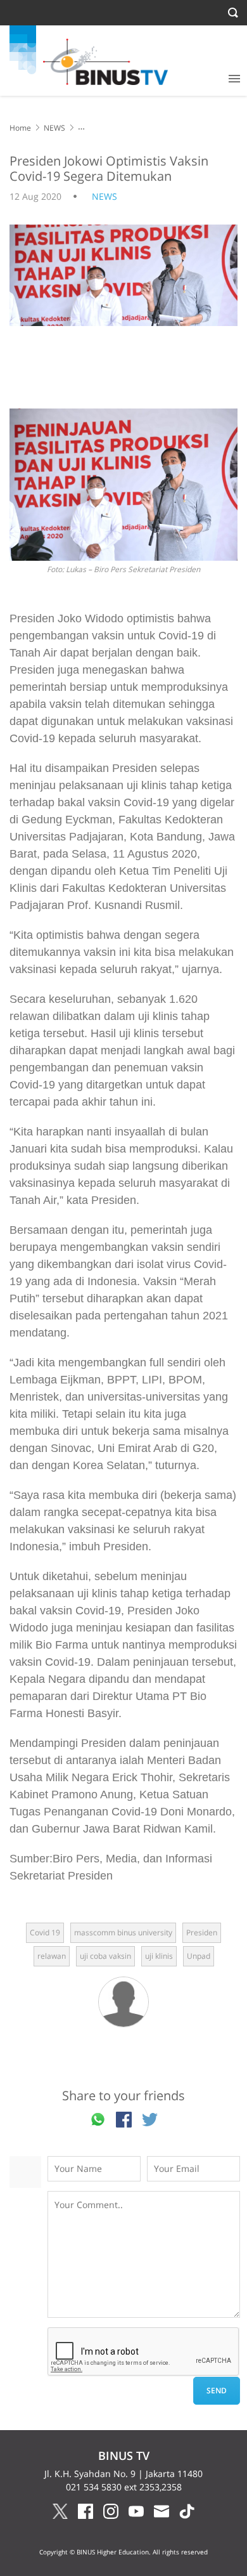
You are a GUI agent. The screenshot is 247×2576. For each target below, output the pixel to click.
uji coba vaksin (105, 1956)
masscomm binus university (123, 1932)
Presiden (202, 1932)
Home (20, 128)
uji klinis (159, 1956)
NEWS (54, 128)
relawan (52, 1956)
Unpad (199, 1956)
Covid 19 (45, 1932)
